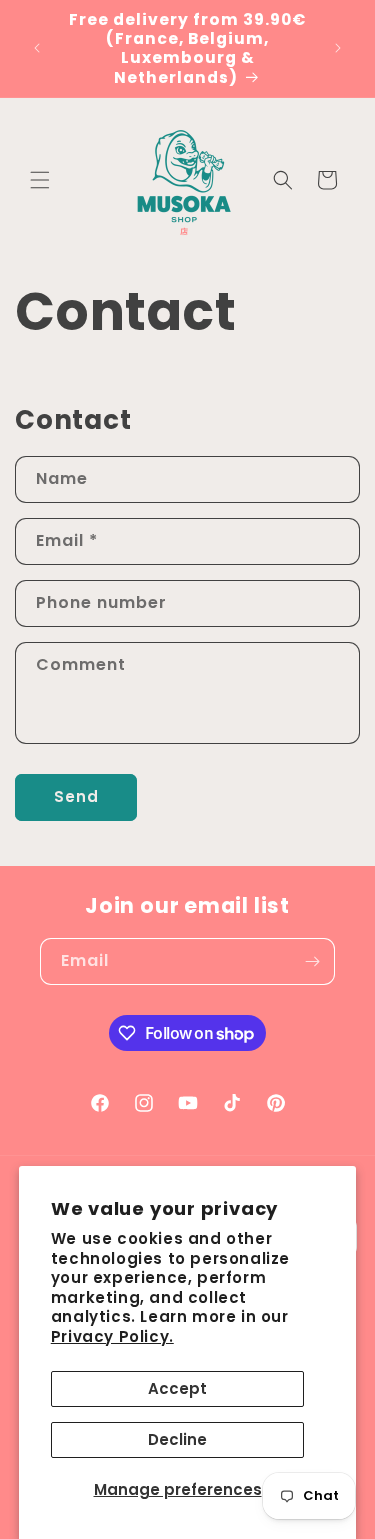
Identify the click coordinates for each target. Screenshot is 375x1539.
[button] (40, 180)
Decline (177, 1439)
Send (76, 796)
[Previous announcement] (37, 48)
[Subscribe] (312, 961)
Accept (177, 1388)
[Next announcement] (338, 48)
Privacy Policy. (112, 1336)
